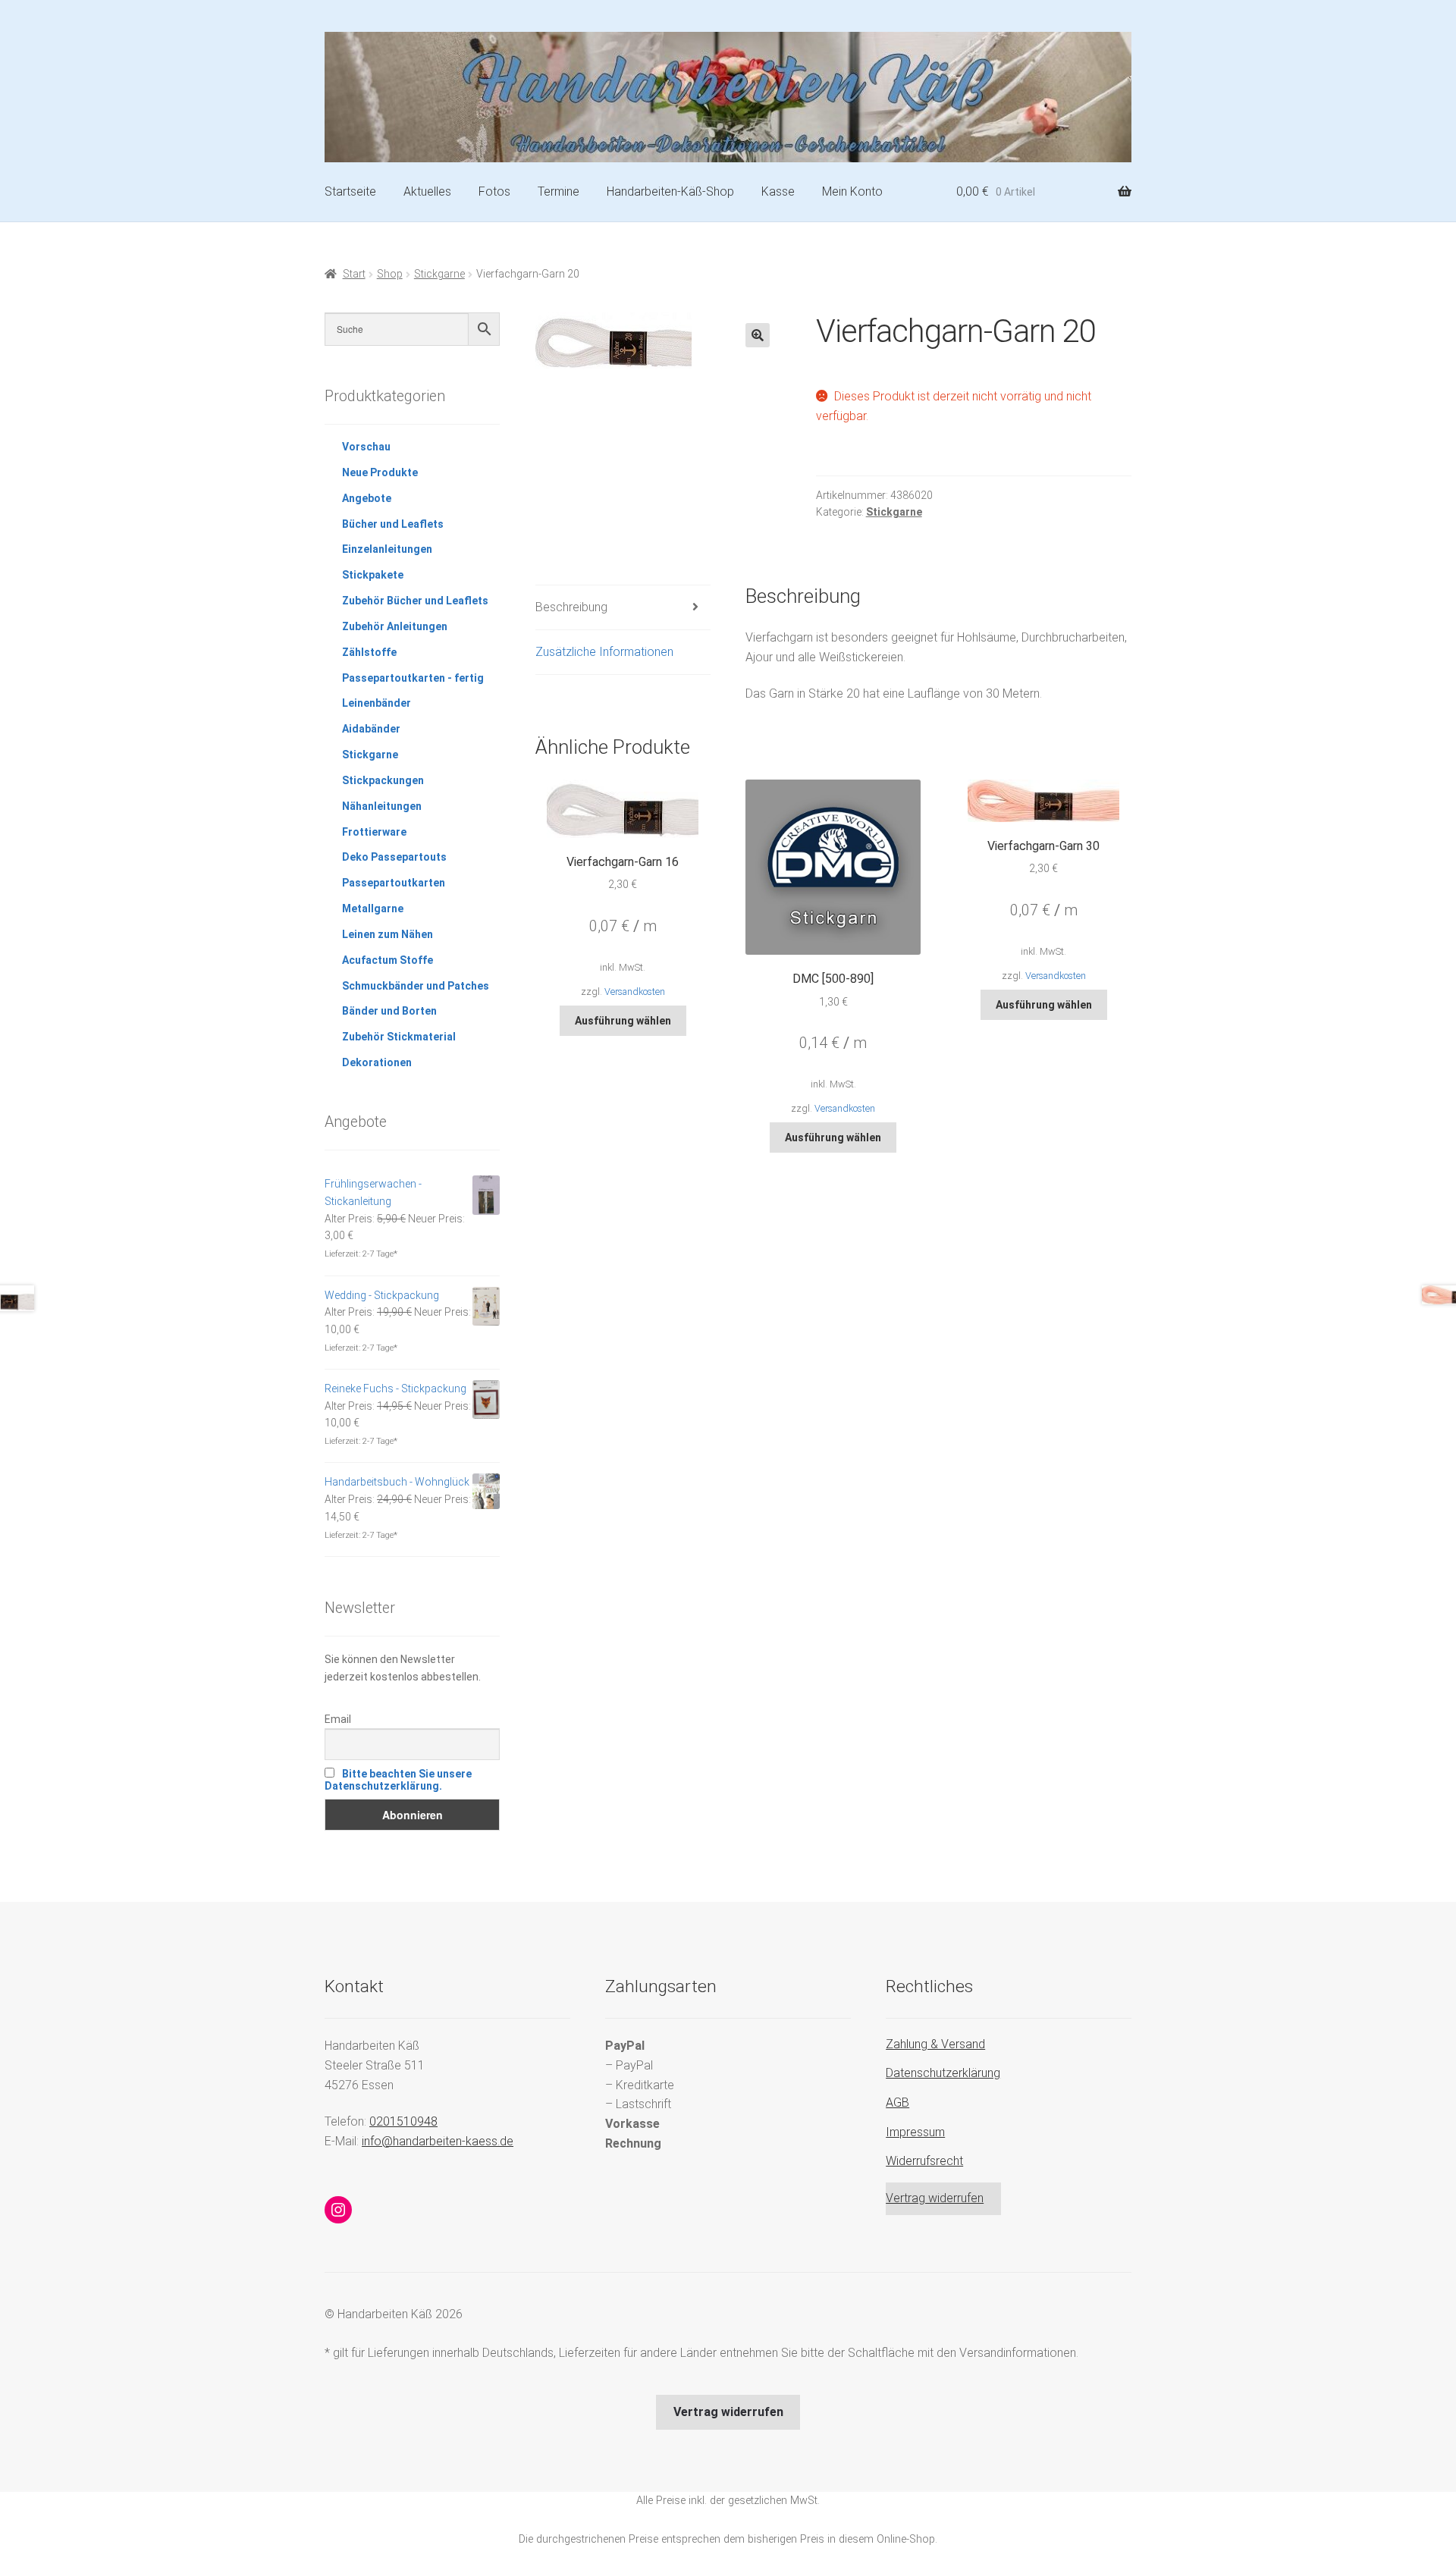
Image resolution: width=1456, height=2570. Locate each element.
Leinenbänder (377, 703)
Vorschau (366, 447)
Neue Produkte (380, 472)
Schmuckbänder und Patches (416, 986)
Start (354, 274)
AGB (897, 2102)
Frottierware (374, 832)
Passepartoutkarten (394, 883)
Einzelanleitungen (387, 549)
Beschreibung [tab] (571, 607)
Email (338, 1719)
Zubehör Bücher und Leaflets (415, 601)
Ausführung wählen (623, 1021)
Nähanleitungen (382, 806)
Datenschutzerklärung (943, 2073)
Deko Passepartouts (394, 857)
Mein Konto (852, 191)
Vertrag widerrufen (935, 2198)
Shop (390, 274)
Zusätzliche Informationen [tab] (604, 652)
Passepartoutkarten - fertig (413, 678)
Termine (559, 191)
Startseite (350, 191)
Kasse (778, 191)
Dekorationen (377, 1062)
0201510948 (403, 2121)
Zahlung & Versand (935, 2044)
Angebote (367, 498)
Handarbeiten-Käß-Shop (670, 191)
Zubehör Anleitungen (395, 626)
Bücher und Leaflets (393, 524)
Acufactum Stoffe (388, 960)
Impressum (915, 2132)
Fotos (494, 191)
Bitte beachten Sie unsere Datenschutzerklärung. (398, 1780)
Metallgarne (373, 908)
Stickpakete (373, 575)
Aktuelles (427, 191)
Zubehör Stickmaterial (399, 1037)
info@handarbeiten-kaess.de (438, 2141)
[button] (758, 335)
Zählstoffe (369, 652)
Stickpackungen (383, 780)
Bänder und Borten (389, 1011)
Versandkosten (635, 992)
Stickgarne (439, 274)
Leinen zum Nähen (388, 934)
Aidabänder (371, 729)
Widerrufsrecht (924, 2161)
